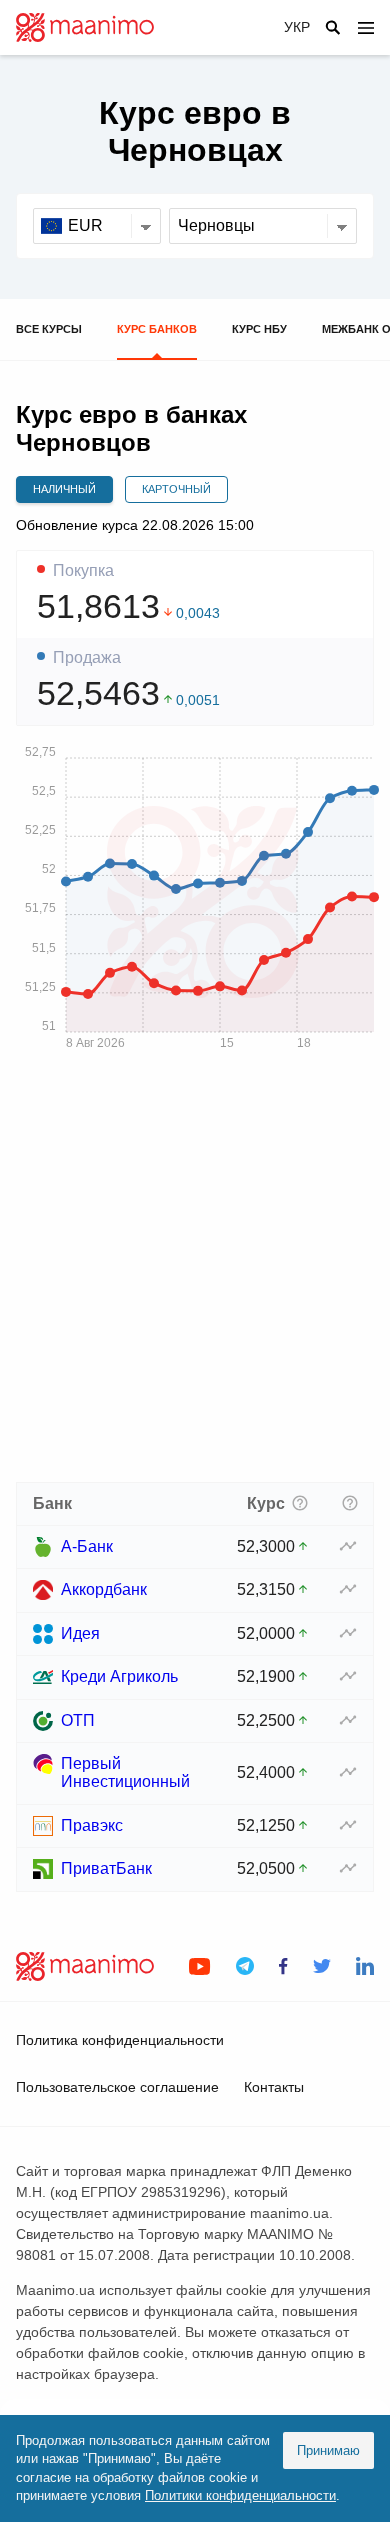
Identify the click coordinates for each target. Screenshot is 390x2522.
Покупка (83, 571)
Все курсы (49, 329)
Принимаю (328, 2450)
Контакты (274, 2087)
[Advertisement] (195, 1273)
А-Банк (87, 1546)
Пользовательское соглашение (117, 2087)
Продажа (87, 658)
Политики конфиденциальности (240, 2495)
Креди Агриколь (119, 1676)
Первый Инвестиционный (125, 1772)
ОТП (78, 1720)
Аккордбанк (104, 1589)
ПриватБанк (106, 1868)
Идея (80, 1633)
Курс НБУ (259, 329)
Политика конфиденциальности (120, 2040)
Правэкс (92, 1825)
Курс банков (157, 329)
